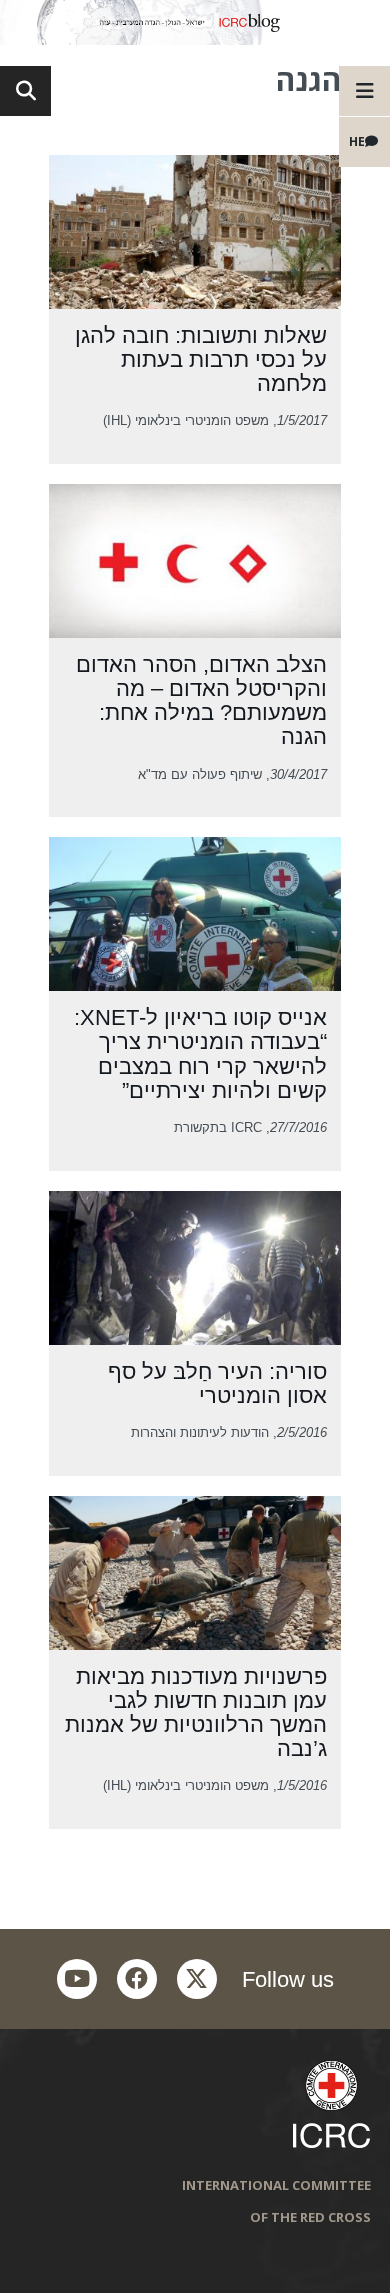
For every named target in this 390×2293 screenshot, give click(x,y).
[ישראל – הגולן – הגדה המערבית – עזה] (195, 22)
